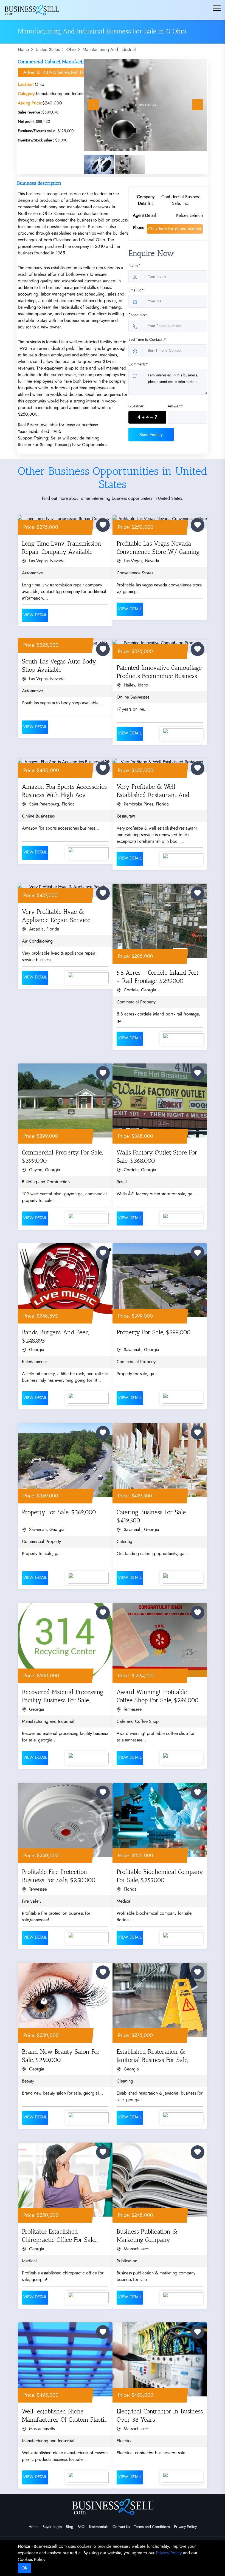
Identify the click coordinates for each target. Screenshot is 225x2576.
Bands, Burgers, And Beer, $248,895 (55, 1336)
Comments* (138, 364)
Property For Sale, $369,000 (59, 1512)
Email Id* (136, 290)
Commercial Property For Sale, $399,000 (62, 1157)
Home (23, 50)
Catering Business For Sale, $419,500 (151, 1516)
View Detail (35, 615)
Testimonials (99, 2527)
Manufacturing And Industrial (109, 50)
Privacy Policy (185, 2527)
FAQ (81, 2527)
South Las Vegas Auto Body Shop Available (59, 666)
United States (48, 50)
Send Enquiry (151, 435)
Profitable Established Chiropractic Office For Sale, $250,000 (59, 2237)
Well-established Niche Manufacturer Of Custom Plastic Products (65, 2417)
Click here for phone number (175, 229)
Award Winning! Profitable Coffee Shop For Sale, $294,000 (158, 1696)
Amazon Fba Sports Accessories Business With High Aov (64, 791)
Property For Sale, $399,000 (154, 1332)
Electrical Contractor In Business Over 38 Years (160, 2415)
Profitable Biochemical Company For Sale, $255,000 (160, 1876)
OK (24, 2568)
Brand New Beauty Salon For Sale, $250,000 (61, 2056)
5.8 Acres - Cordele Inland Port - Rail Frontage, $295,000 (158, 977)
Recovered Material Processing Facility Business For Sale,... (63, 1696)
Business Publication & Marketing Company (147, 2236)
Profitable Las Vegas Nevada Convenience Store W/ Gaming (158, 548)
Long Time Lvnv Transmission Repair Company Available (62, 548)
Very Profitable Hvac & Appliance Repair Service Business (56, 917)
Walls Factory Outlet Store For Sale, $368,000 (157, 1157)
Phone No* (138, 315)
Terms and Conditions (152, 2527)
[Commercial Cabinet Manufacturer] (146, 105)
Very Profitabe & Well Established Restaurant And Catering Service (153, 792)
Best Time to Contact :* (147, 340)
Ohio (71, 50)
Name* (134, 266)
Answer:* (175, 406)
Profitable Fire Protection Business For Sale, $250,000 (59, 1876)
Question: (136, 406)
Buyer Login (52, 2527)
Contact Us (121, 2527)
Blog (70, 2527)
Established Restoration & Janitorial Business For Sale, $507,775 (152, 2057)
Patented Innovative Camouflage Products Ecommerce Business (159, 672)
